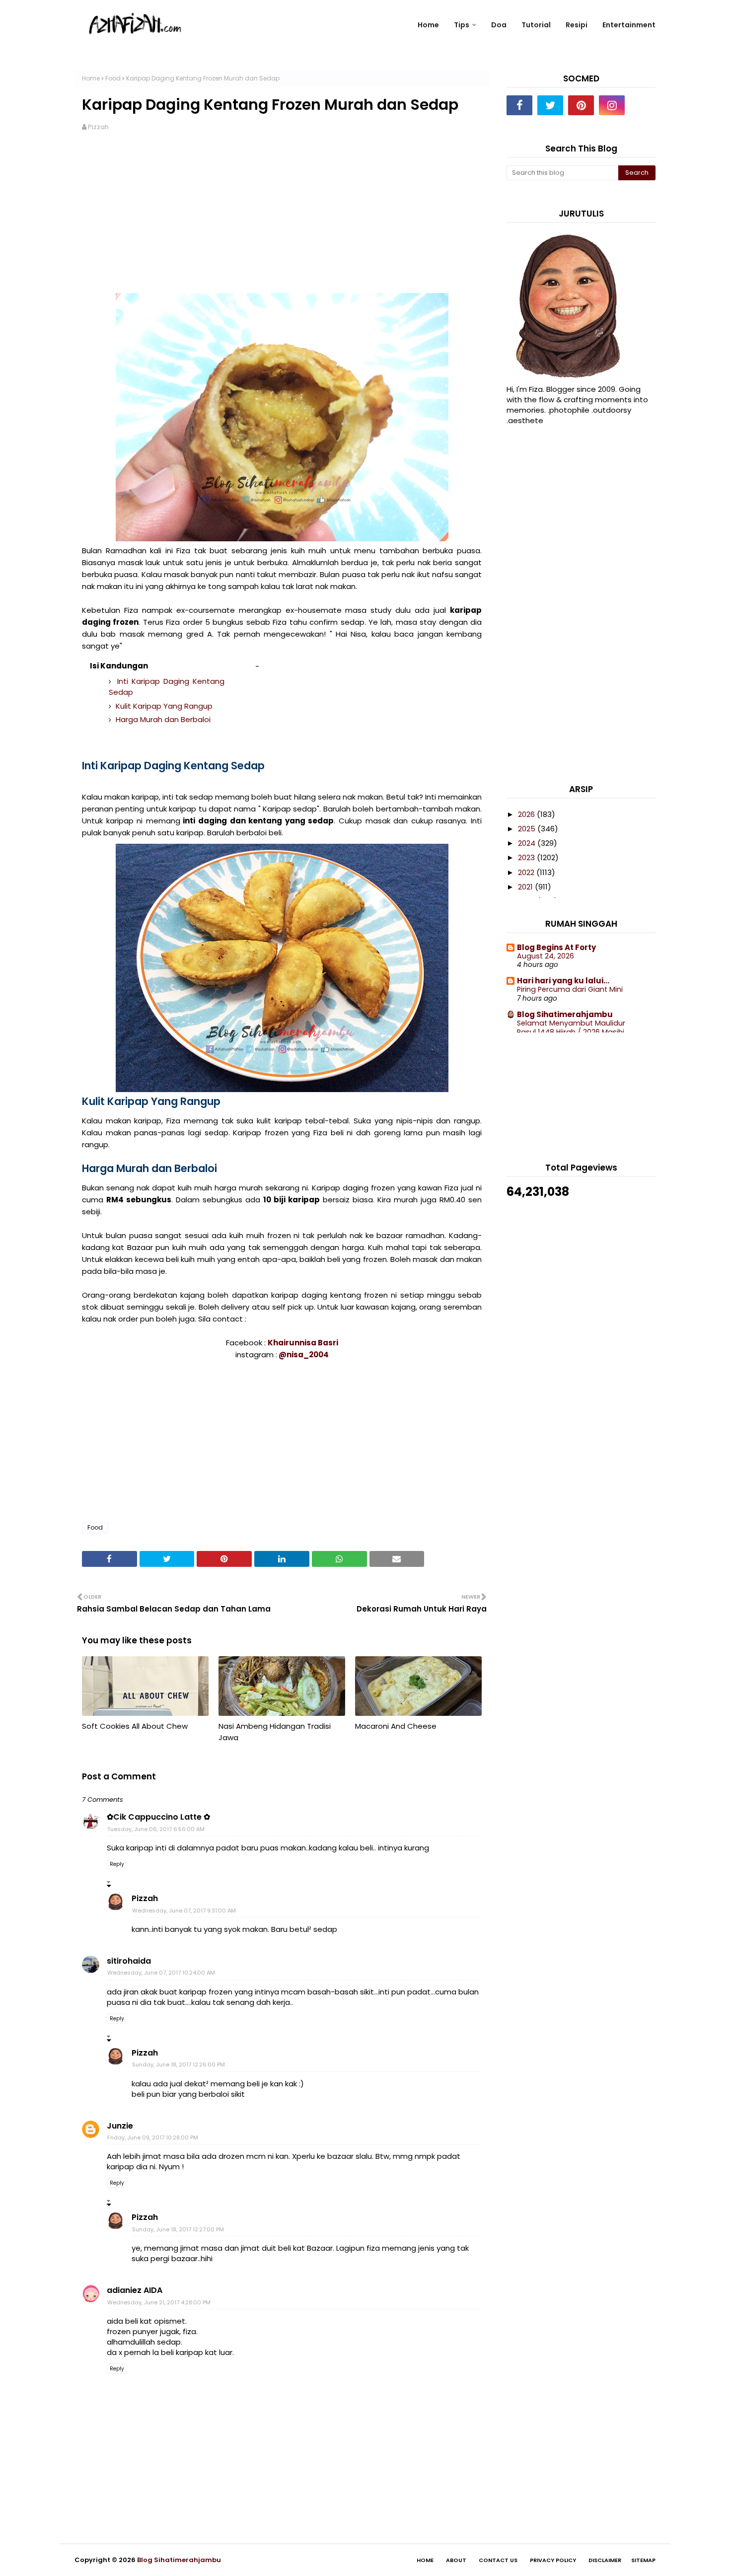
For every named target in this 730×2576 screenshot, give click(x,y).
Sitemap (643, 2560)
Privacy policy (553, 2560)
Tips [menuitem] (462, 25)
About (456, 2560)
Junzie (120, 2126)
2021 (526, 887)
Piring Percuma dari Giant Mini (570, 989)
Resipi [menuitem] (577, 25)
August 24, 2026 (546, 956)
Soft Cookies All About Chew (135, 1726)
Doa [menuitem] (499, 25)
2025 (528, 829)
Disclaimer (605, 2560)
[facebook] (519, 105)
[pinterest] (581, 105)
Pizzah (98, 127)
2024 (528, 843)
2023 (527, 857)
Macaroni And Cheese (396, 1726)
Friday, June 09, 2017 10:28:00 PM (153, 2137)
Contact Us (498, 2560)
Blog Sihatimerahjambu (565, 1014)
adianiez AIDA (135, 2290)
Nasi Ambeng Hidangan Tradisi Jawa (275, 1732)
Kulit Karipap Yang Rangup (163, 706)
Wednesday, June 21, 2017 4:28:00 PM (159, 2302)
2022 (527, 872)
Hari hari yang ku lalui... (563, 981)
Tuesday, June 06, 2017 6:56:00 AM (156, 1829)
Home (91, 78)
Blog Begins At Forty (556, 947)
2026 (527, 814)
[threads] (643, 105)
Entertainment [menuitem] (629, 25)
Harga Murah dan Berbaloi (162, 719)
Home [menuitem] (428, 25)
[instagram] (612, 105)
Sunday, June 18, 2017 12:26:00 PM (179, 2064)
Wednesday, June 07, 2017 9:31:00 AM (184, 1911)
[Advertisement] (282, 219)
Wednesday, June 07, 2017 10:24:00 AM (161, 1973)
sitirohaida (129, 1961)
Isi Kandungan (119, 666)
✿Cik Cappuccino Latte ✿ (158, 1817)
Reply (117, 1864)
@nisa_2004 (304, 1355)
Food (113, 78)
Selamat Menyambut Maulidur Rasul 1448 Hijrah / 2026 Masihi (571, 1028)
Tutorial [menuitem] (536, 25)
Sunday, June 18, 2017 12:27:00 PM (178, 2229)
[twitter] (550, 105)
